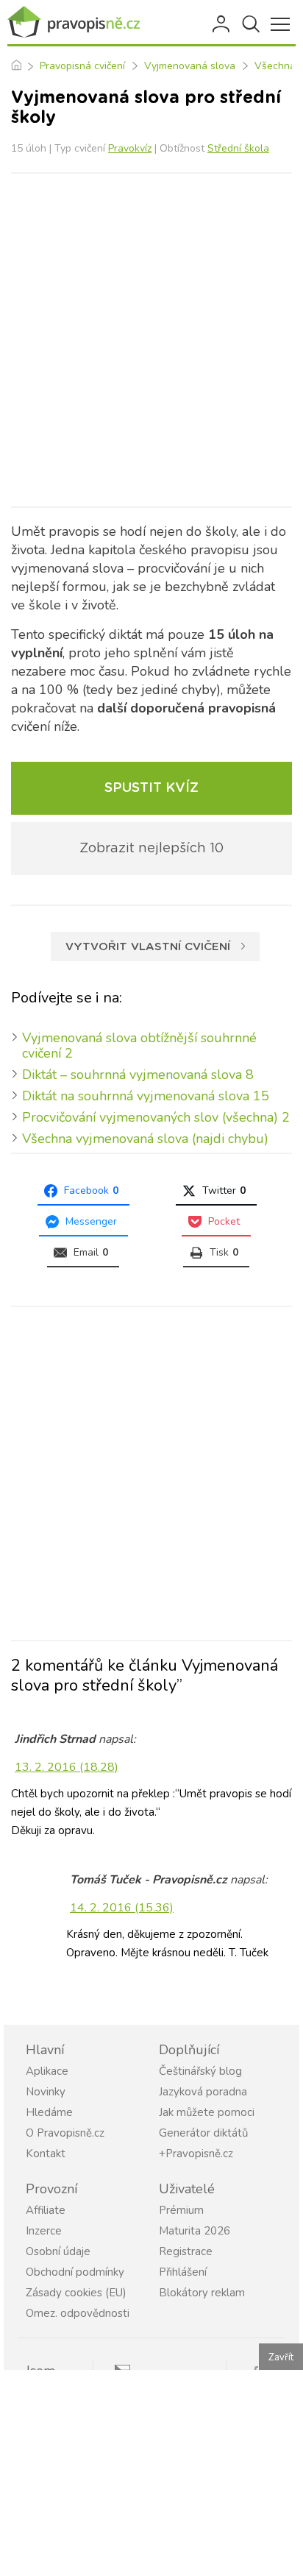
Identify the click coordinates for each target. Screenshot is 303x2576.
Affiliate (46, 2210)
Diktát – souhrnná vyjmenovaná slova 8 (138, 1075)
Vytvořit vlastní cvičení (148, 947)
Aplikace (47, 2071)
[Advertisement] (151, 340)
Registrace (186, 2251)
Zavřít (281, 2357)
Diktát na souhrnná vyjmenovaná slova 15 (146, 1096)
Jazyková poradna (203, 2092)
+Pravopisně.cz (196, 2154)
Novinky (46, 2092)
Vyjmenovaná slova (190, 66)
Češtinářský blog (200, 2071)
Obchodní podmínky (75, 2272)
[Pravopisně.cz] (74, 22)
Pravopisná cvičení (82, 66)
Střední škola (238, 148)
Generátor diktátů (203, 2133)
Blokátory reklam (202, 2293)
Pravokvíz (130, 148)
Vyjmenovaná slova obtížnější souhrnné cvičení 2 (139, 1045)
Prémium (181, 2210)
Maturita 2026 (195, 2231)
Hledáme (49, 2112)
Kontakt (46, 2154)
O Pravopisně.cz (65, 2133)
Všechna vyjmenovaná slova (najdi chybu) (145, 1139)
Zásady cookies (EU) (76, 2293)
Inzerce (44, 2231)
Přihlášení (222, 24)
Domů (16, 66)
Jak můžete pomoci (207, 2112)
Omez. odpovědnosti (78, 2313)
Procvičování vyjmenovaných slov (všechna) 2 (156, 1117)
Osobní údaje (58, 2251)
